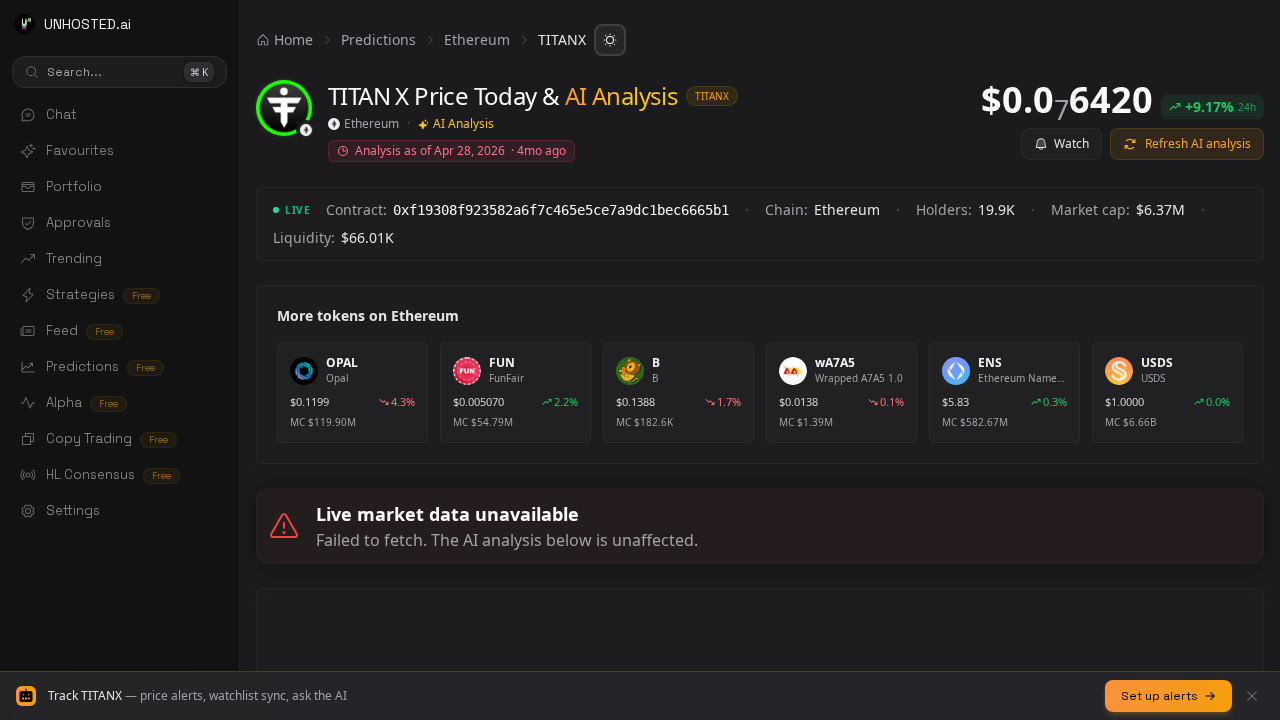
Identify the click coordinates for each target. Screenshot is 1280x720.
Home (293, 39)
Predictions (378, 39)
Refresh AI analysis (1198, 143)
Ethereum (477, 39)
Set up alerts (1159, 696)
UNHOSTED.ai (87, 24)
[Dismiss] (1252, 696)
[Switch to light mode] (610, 40)
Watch (1071, 143)
